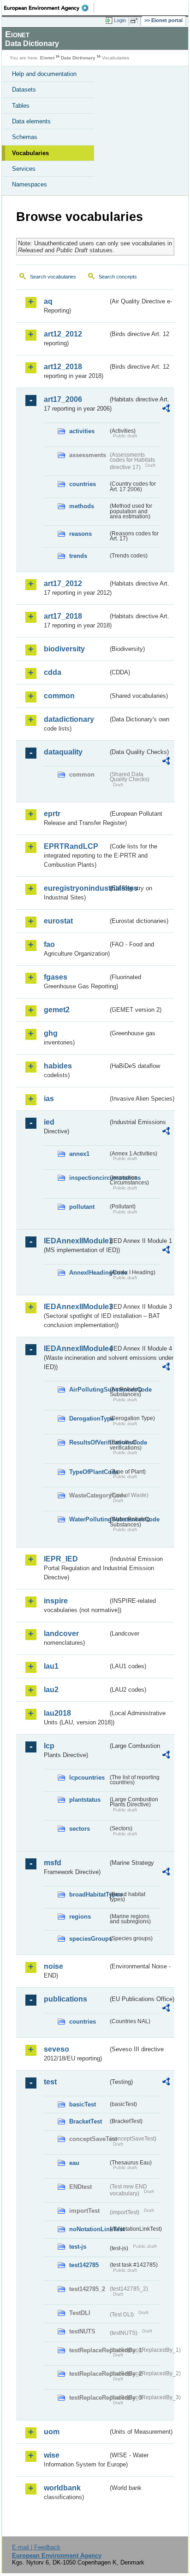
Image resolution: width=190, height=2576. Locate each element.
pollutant (82, 1207)
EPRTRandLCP (71, 846)
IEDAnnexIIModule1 (76, 1241)
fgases (56, 977)
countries (83, 484)
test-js (78, 2247)
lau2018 (57, 1713)
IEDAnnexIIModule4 (76, 1349)
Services (24, 169)
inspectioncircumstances (89, 1178)
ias (49, 1099)
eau (74, 2163)
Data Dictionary (78, 58)
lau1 (51, 1666)
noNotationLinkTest (89, 2229)
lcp (49, 1746)
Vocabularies (30, 153)
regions (80, 1917)
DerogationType (89, 1419)
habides (58, 1066)
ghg (51, 1033)
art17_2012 (63, 583)
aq (48, 301)
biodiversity (64, 649)
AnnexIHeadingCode (89, 1273)
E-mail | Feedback (36, 2547)
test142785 (84, 2265)
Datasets (24, 90)
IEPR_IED (61, 1559)
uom (52, 2432)
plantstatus (85, 1800)
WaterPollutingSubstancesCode (89, 1519)
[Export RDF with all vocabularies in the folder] (166, 409)
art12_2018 (63, 367)
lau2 (51, 1690)
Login (120, 20)
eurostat (58, 921)
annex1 (79, 1154)
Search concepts (118, 277)
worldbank (62, 2488)
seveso (56, 2049)
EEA (49, 8)
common (59, 696)
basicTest (83, 2104)
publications (65, 1999)
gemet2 (57, 1010)
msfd (53, 1863)
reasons (80, 534)
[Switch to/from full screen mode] (136, 21)
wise (52, 2455)
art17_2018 (63, 616)
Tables (21, 106)
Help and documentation (44, 74)
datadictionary (69, 719)
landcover (61, 1633)
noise (53, 1966)
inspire (56, 1601)
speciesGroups (89, 1939)
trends (78, 556)
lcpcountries (87, 1778)
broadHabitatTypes (89, 1894)
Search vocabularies (53, 277)
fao (49, 944)
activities (82, 431)
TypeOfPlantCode (89, 1472)
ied (49, 1122)
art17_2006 (63, 399)
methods (82, 506)
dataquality (63, 752)
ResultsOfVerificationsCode (89, 1442)
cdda (53, 672)
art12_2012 (63, 334)
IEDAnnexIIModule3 (76, 1307)
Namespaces (30, 184)
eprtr (52, 814)
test (50, 2082)
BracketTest (86, 2121)
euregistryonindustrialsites (76, 888)
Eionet (47, 58)
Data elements (31, 121)
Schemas (25, 137)
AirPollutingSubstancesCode (89, 1390)
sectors (80, 1829)
